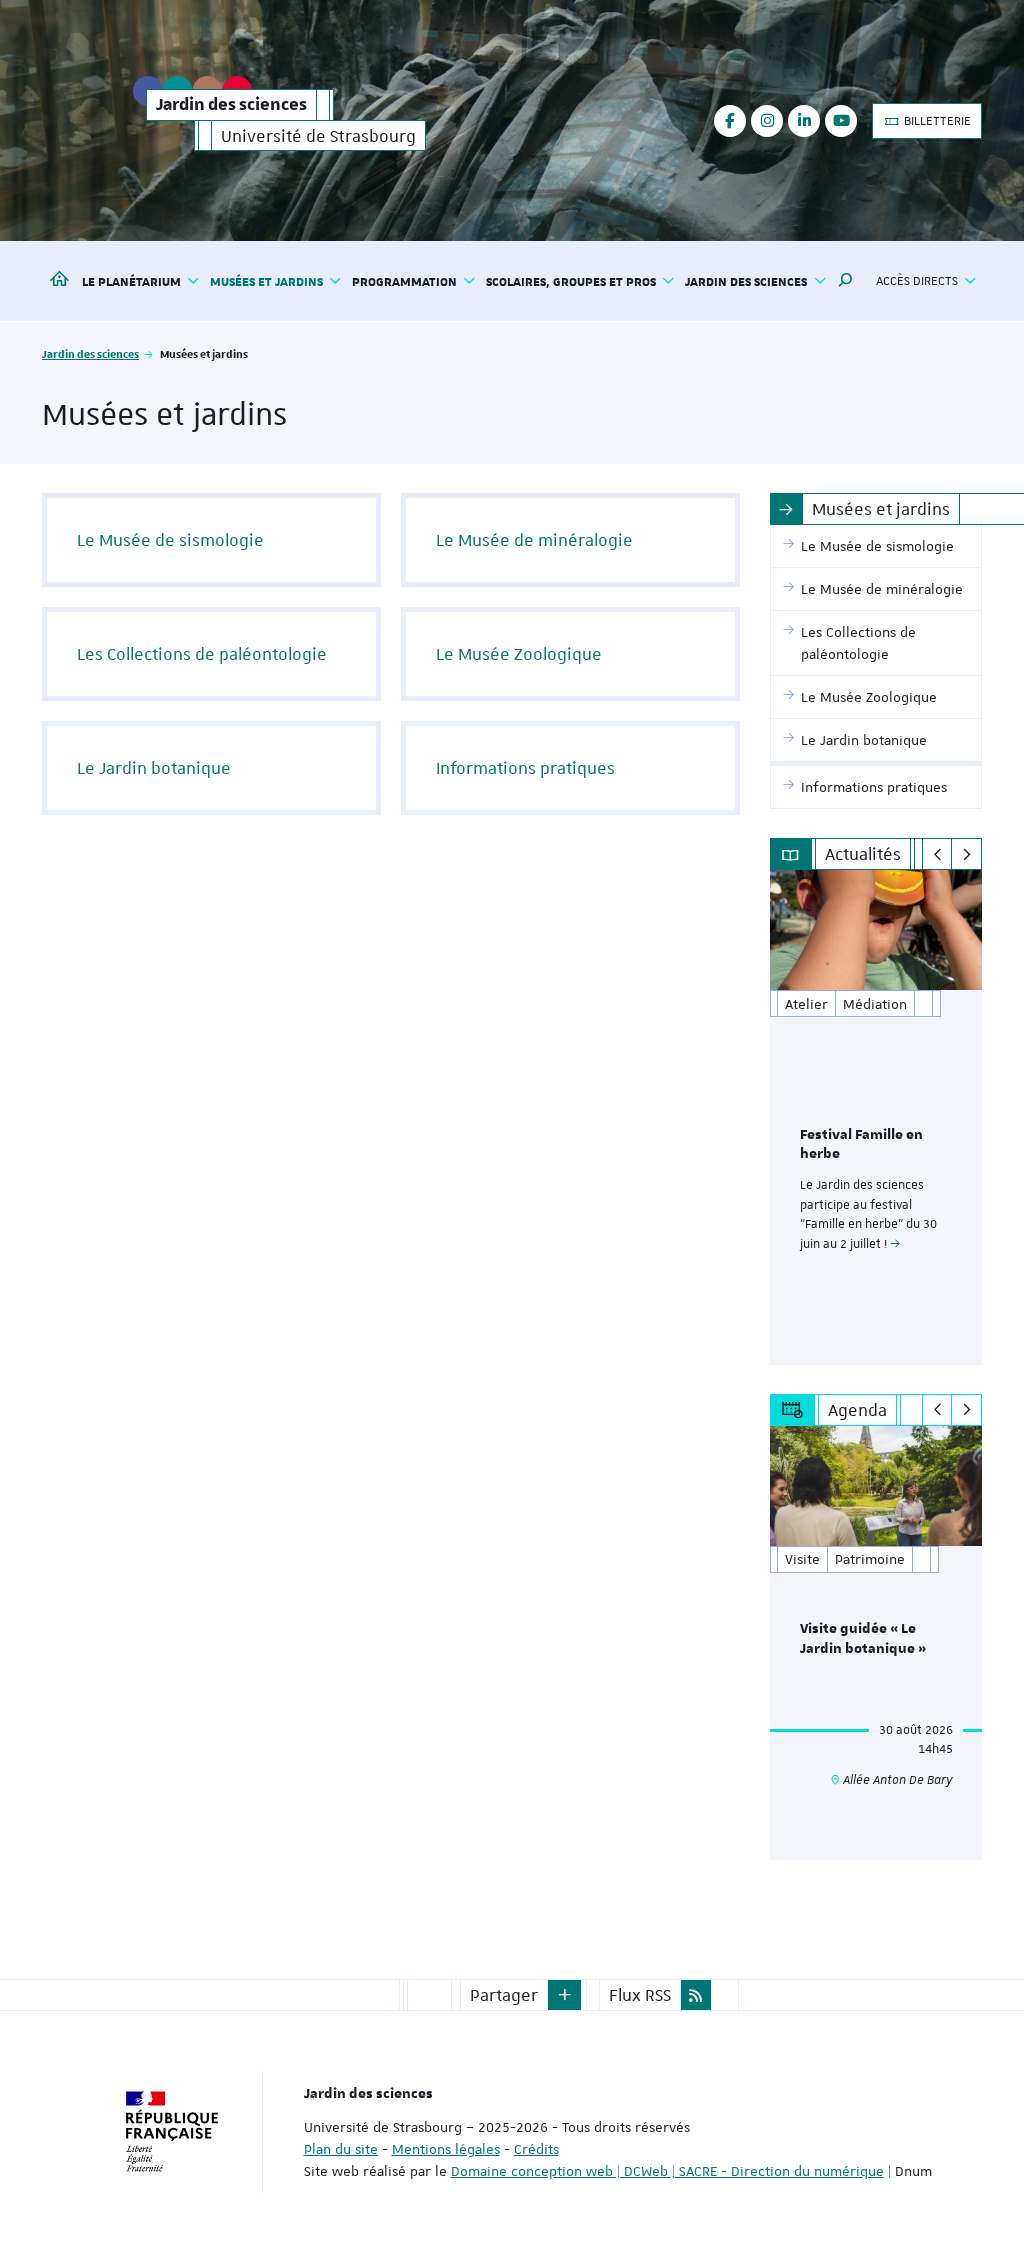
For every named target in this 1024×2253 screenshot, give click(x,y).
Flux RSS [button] (640, 1995)
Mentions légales (446, 2149)
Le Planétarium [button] (131, 281)
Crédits (536, 2149)
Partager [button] (504, 1995)
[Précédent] (937, 854)
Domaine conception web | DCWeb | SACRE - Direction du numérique (667, 2171)
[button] (846, 281)
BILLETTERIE (936, 121)
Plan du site (341, 2149)
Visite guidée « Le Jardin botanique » (863, 1639)
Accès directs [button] (917, 281)
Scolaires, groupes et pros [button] (571, 281)
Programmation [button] (404, 281)
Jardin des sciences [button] (746, 281)
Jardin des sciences (90, 353)
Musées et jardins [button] (266, 281)
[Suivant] (966, 854)
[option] (876, 1117)
